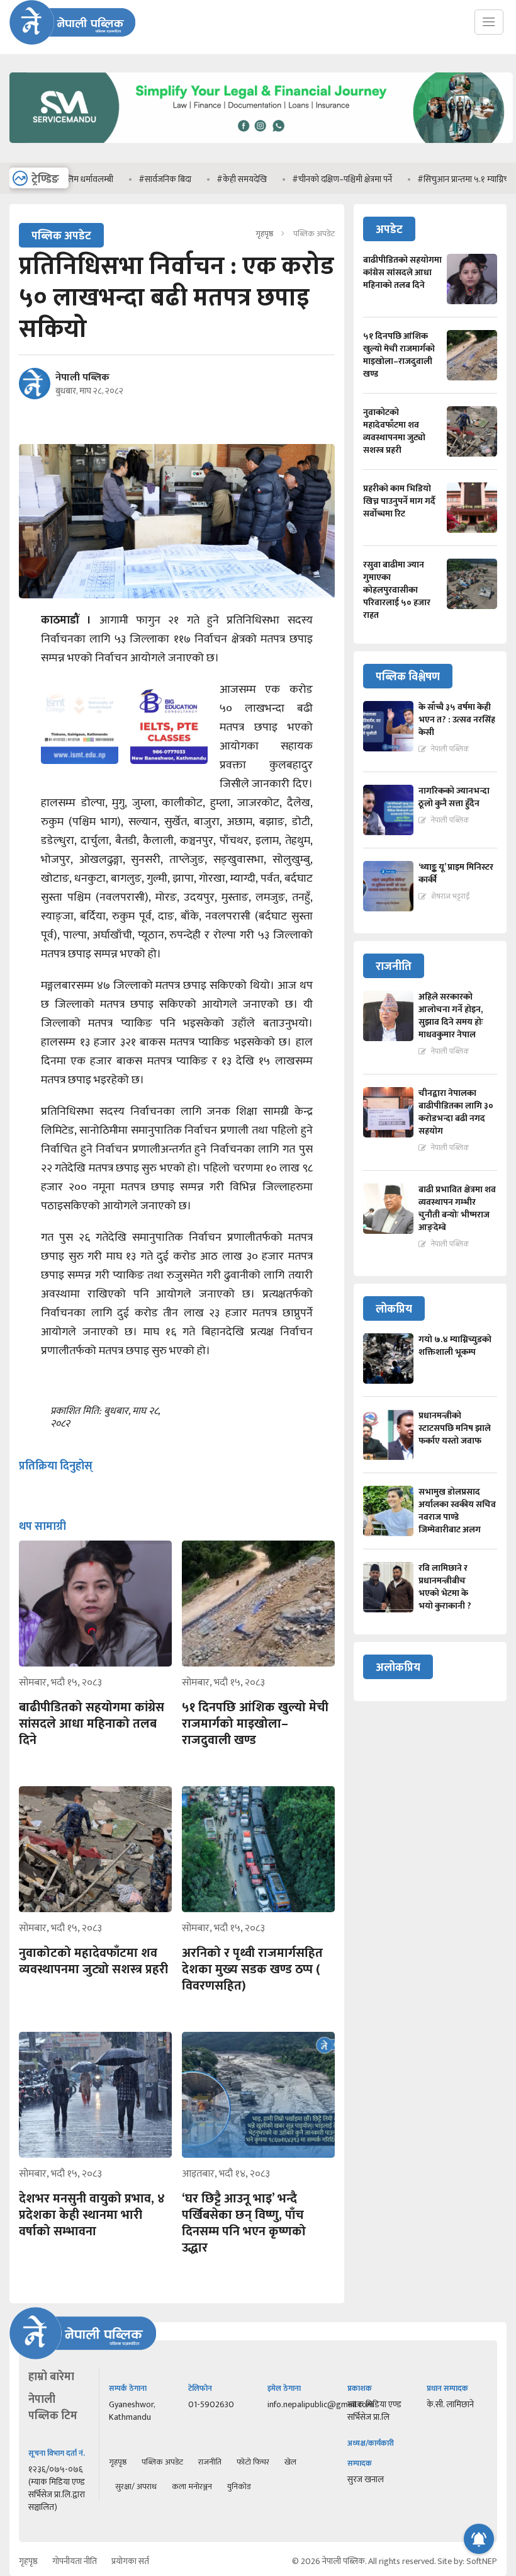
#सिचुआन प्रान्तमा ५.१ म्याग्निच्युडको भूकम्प (435, 179)
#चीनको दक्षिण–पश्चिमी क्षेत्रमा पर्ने (295, 179)
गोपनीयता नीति (75, 2561)
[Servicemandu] (261, 146)
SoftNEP (482, 2561)
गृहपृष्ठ (264, 234)
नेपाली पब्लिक (82, 378)
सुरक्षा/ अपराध (136, 2487)
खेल (290, 2462)
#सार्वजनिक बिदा (118, 179)
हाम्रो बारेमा (51, 2377)
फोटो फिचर (253, 2462)
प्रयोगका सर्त (130, 2561)
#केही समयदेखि (195, 179)
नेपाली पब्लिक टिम (53, 2408)
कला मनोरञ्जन (192, 2487)
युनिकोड (239, 2487)
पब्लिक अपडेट (162, 2462)
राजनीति (210, 2462)
